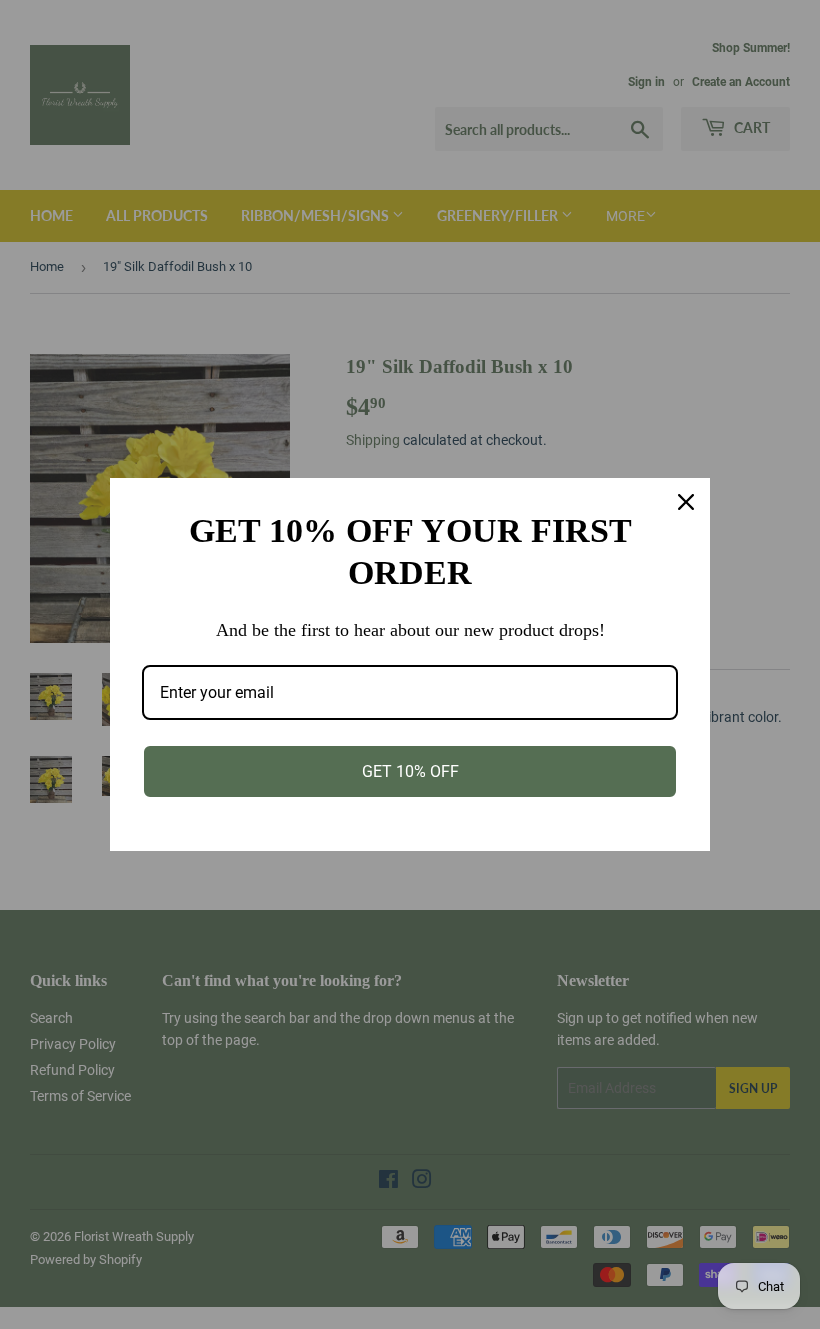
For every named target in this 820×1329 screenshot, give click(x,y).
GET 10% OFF (410, 771)
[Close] (686, 502)
